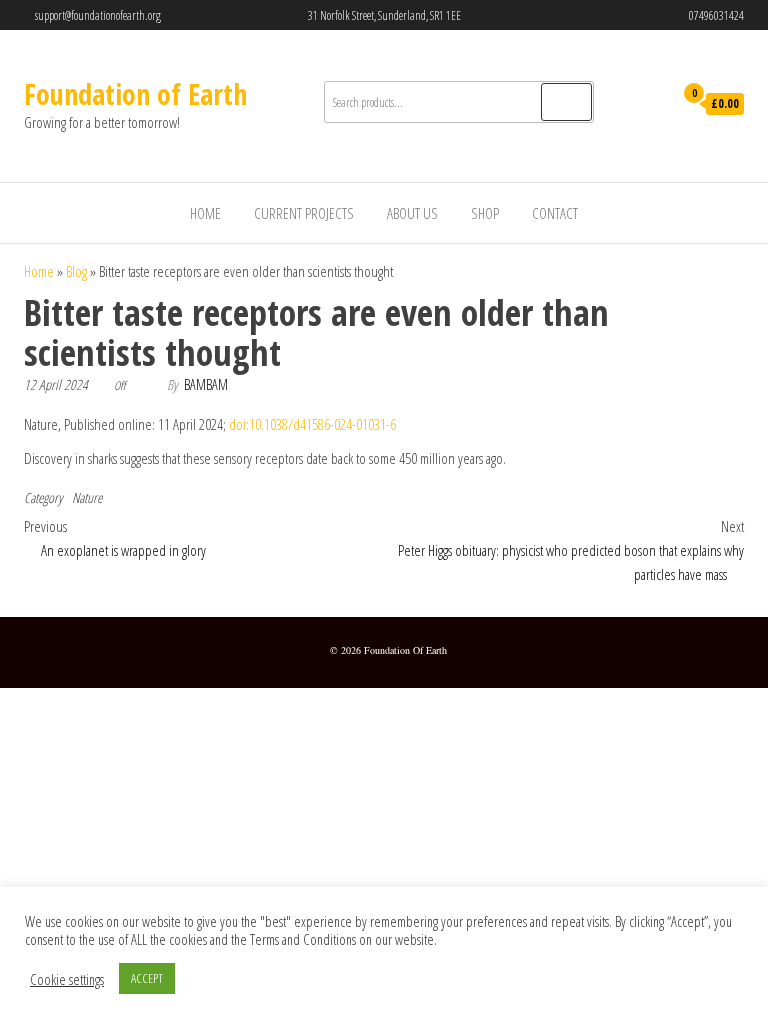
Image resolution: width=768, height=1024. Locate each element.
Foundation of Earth (135, 94)
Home (205, 213)
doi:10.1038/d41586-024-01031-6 (312, 424)
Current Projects (304, 213)
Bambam (206, 384)
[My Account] (652, 105)
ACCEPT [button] (147, 978)
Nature (87, 497)
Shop (485, 213)
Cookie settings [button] (67, 979)
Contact (555, 213)
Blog (76, 271)
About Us (412, 213)
